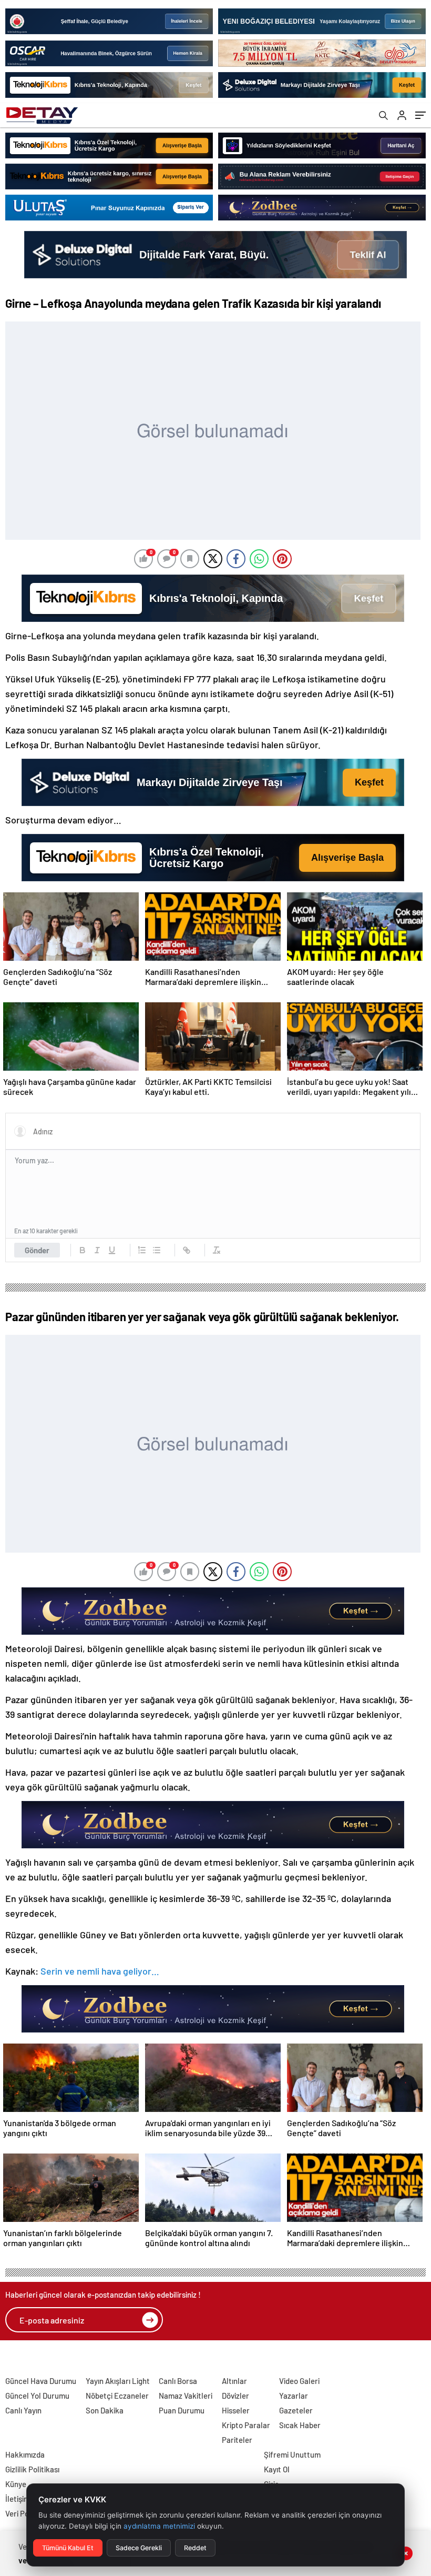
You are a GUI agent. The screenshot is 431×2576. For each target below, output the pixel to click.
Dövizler (235, 2396)
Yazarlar (294, 2396)
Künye (16, 2484)
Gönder (37, 1250)
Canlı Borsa (178, 2381)
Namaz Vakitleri (186, 2396)
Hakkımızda (25, 2454)
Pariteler (237, 2440)
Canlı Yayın (23, 2410)
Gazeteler (296, 2410)
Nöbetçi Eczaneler (117, 2396)
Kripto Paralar (246, 2425)
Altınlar (234, 2381)
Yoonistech (20, 2358)
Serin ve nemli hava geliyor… (100, 1971)
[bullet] (157, 1250)
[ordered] (142, 1250)
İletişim (18, 2499)
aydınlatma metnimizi (159, 2526)
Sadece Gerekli (139, 2548)
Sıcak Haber (300, 2425)
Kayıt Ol (277, 2469)
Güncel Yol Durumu (37, 2396)
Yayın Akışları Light (118, 2381)
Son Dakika (105, 2410)
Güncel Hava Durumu (41, 2381)
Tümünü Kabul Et (68, 2548)
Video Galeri (299, 2381)
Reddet (195, 2548)
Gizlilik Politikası (32, 2469)
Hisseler (236, 2410)
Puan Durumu (182, 2410)
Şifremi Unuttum (292, 2454)
